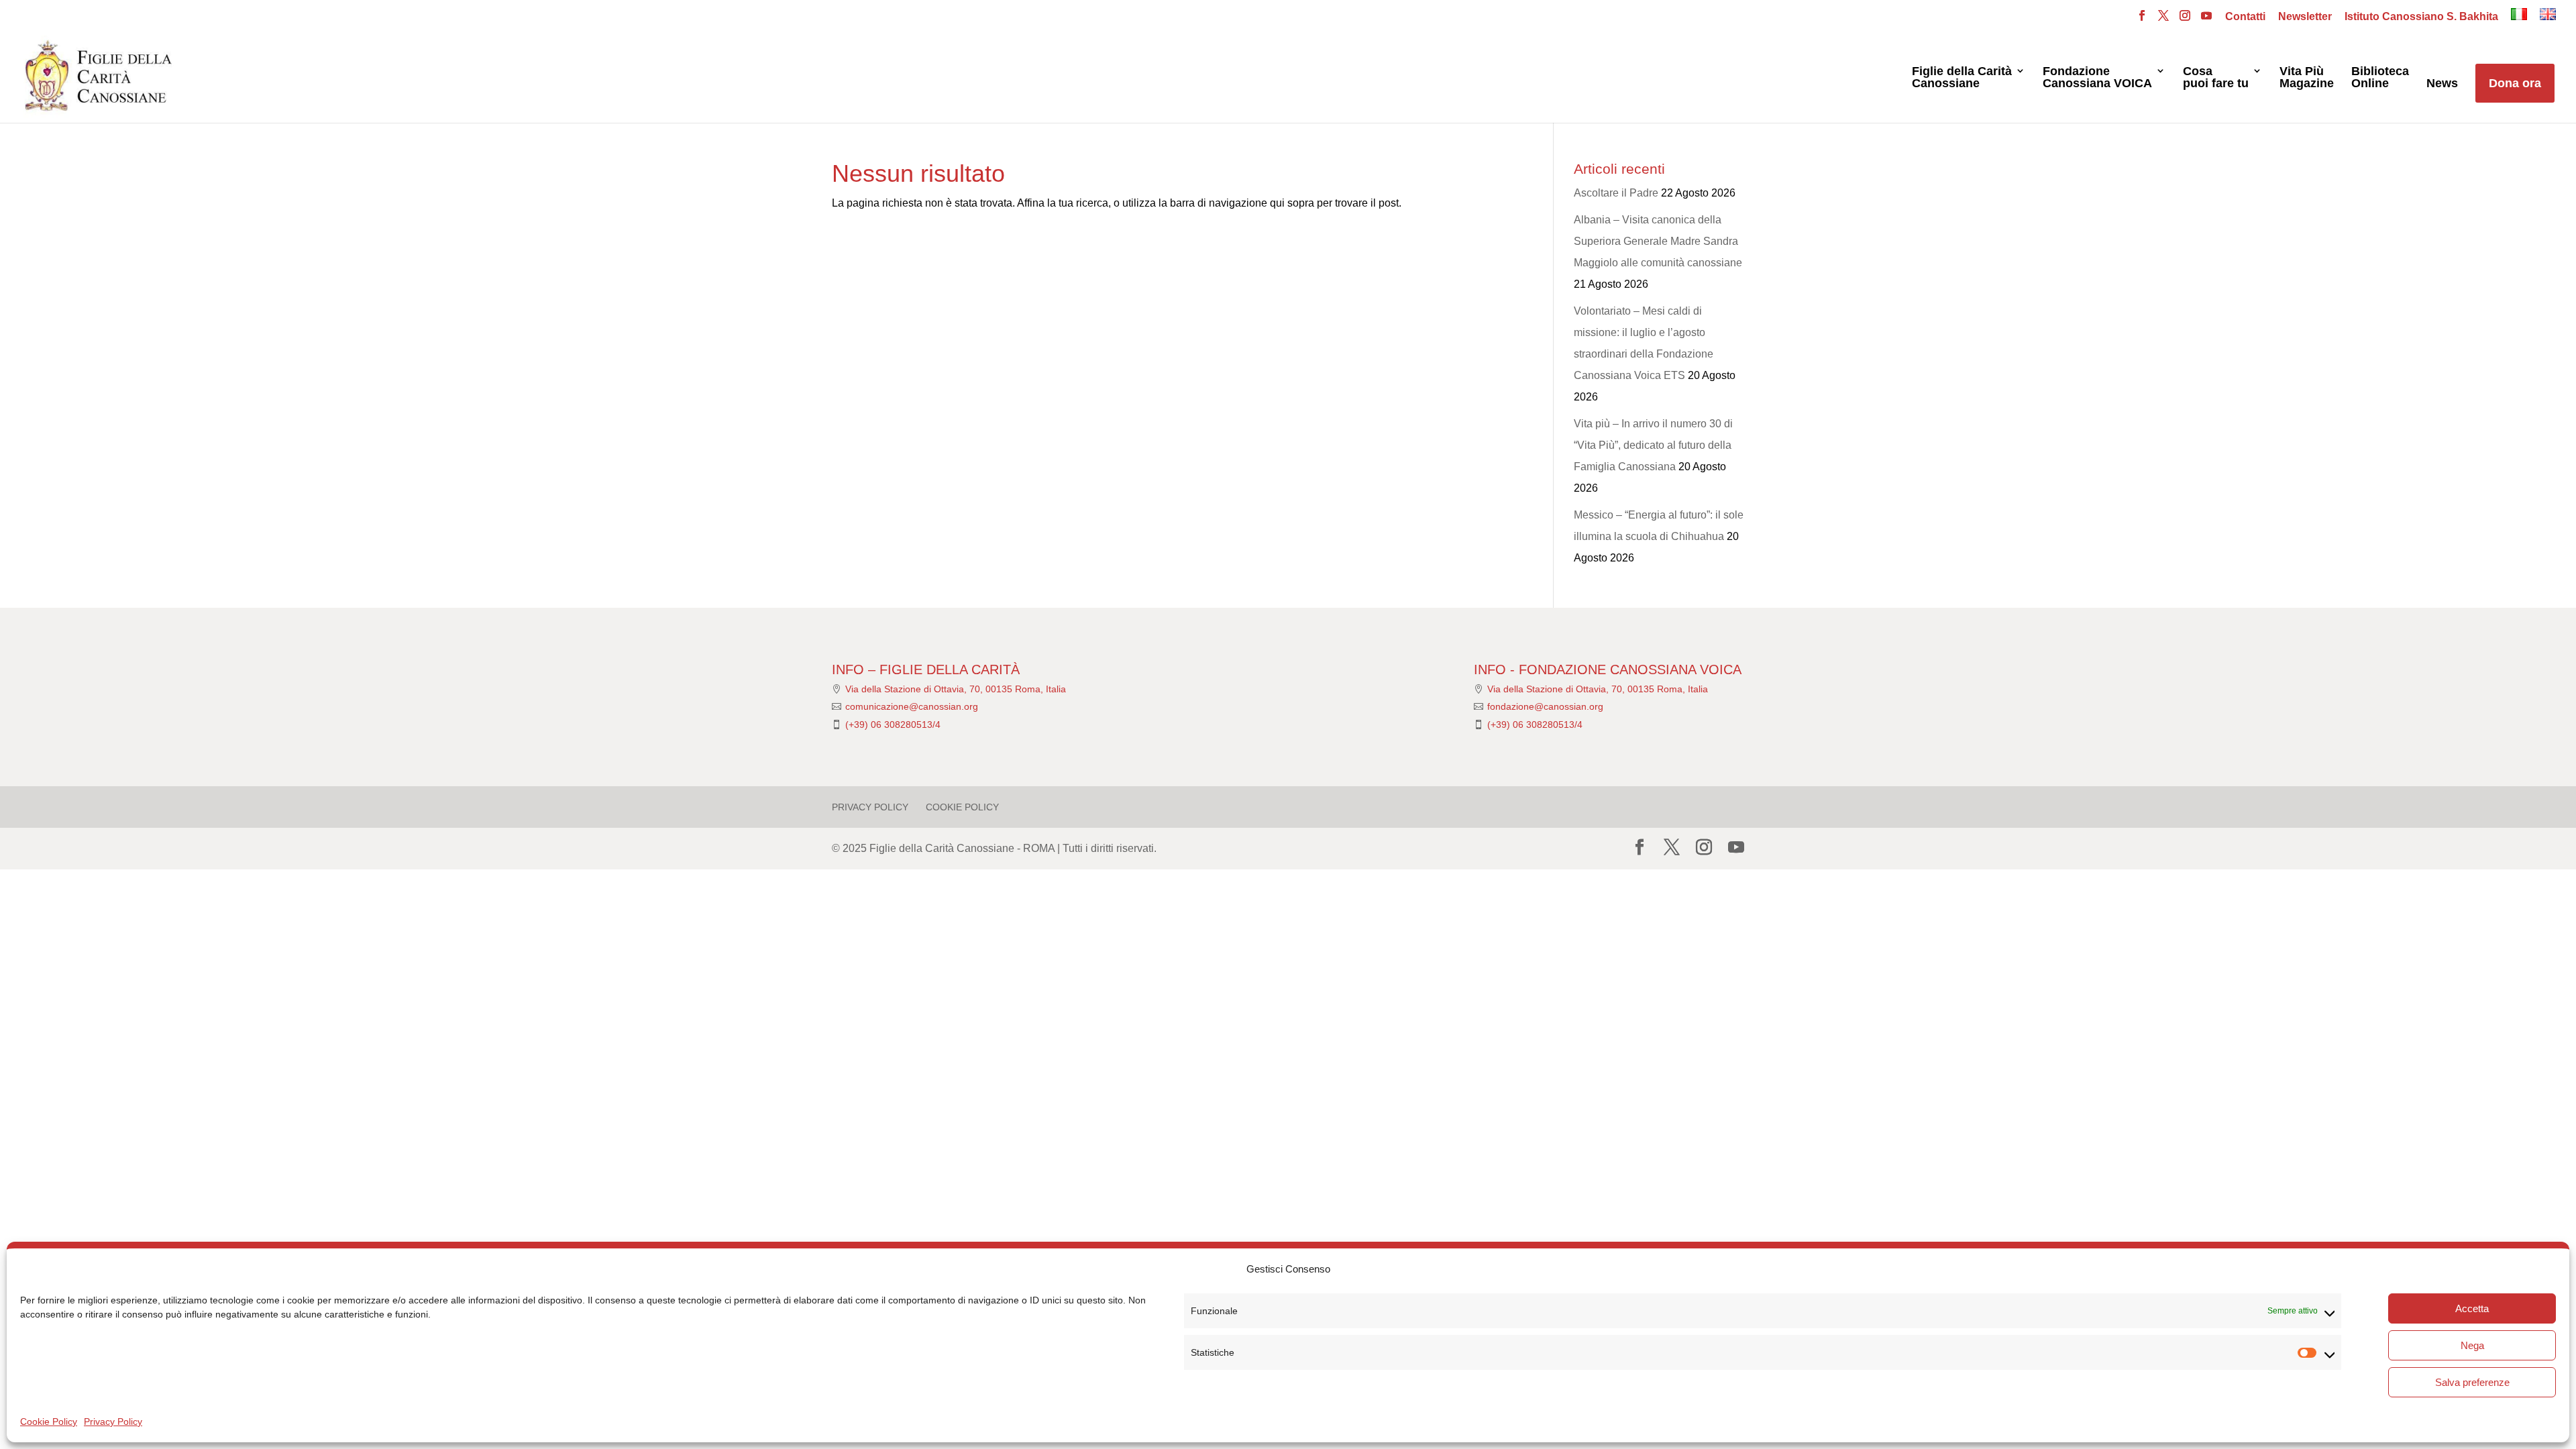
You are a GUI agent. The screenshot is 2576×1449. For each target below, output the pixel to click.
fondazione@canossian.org (1545, 706)
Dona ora (2515, 83)
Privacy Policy (113, 1421)
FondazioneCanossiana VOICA (2097, 77)
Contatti (2245, 17)
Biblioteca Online (2380, 77)
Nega (2472, 1345)
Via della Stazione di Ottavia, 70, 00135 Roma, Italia (956, 689)
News (2442, 84)
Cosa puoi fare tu (2216, 77)
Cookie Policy (49, 1421)
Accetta (2472, 1308)
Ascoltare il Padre (1616, 193)
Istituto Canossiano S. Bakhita (2421, 17)
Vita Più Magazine (2307, 77)
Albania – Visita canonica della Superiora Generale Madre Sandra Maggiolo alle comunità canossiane (1658, 241)
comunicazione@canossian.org (912, 706)
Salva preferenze (2472, 1382)
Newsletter (2305, 17)
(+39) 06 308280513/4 (893, 724)
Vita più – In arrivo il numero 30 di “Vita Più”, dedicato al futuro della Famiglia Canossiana (1653, 445)
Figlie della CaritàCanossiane (1962, 77)
